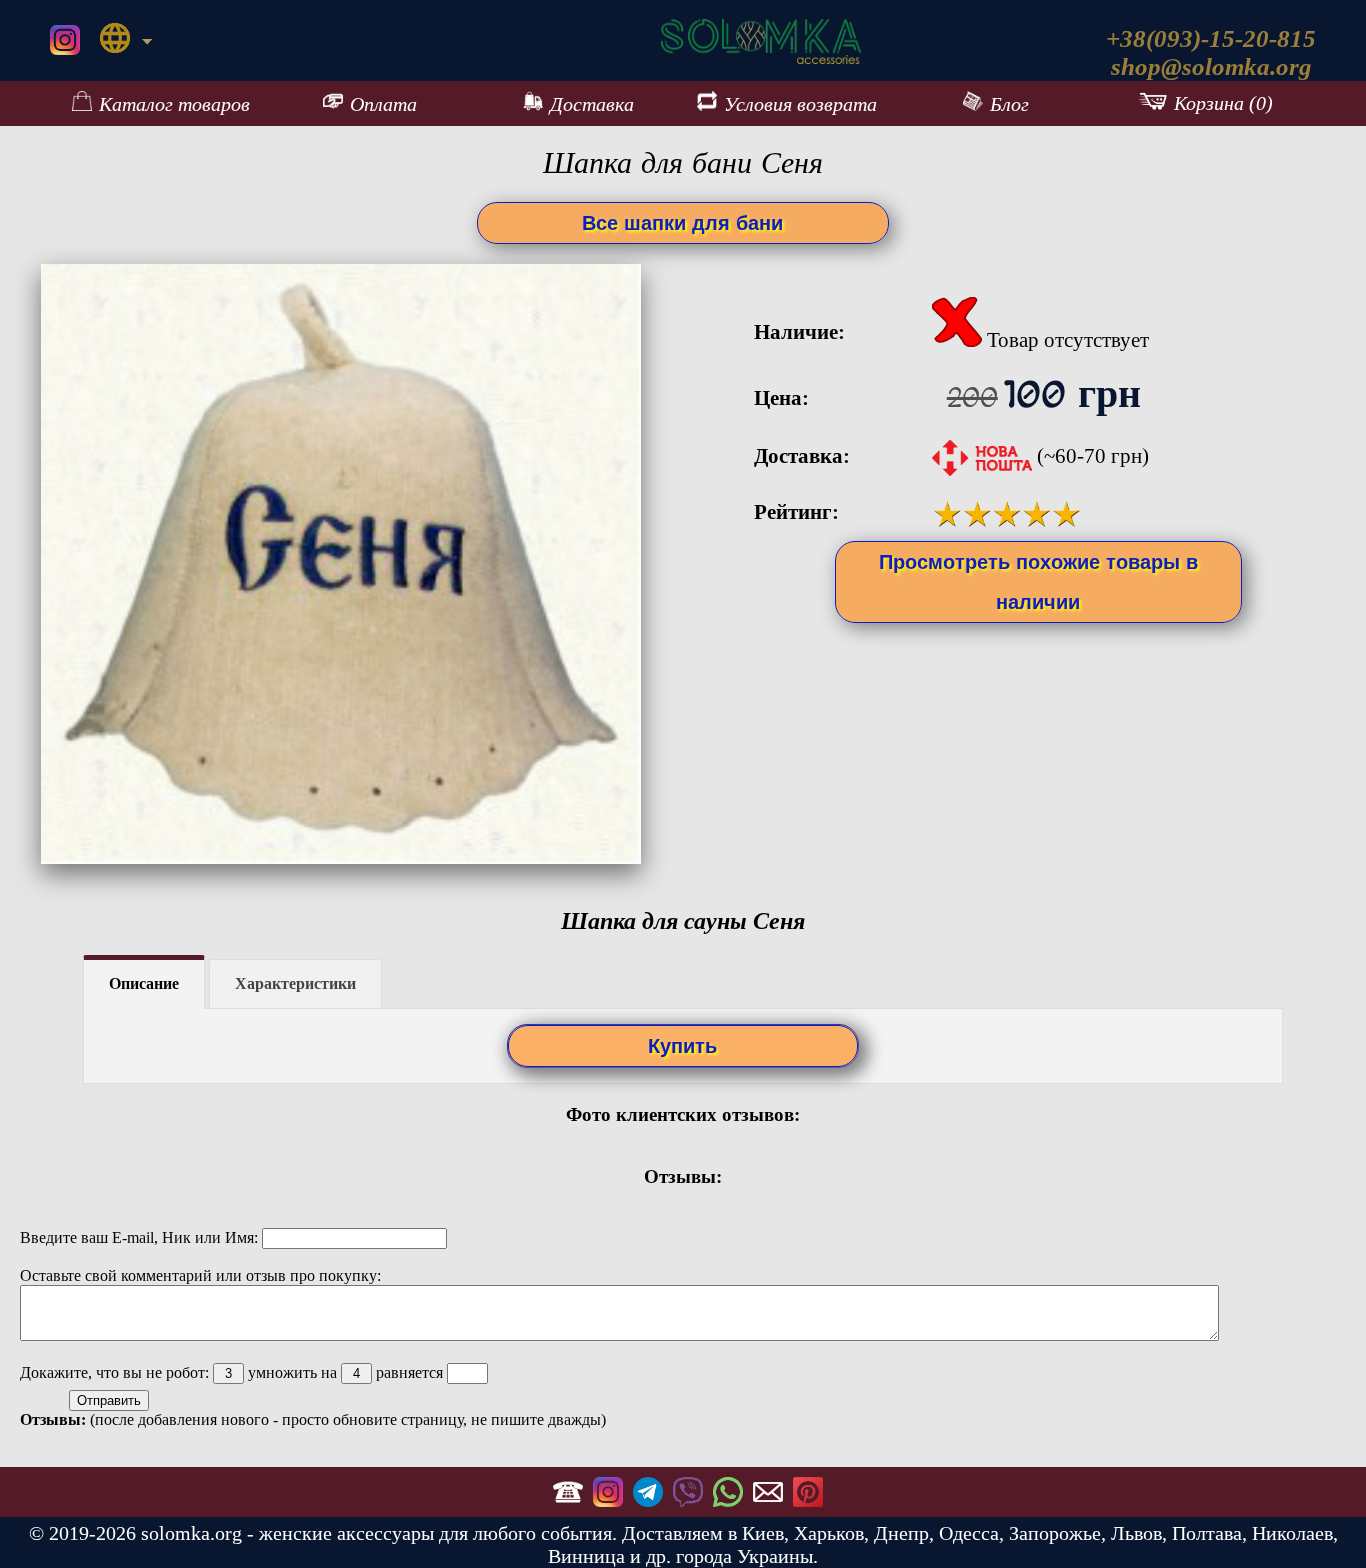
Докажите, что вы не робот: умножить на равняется (233, 1372)
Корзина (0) (1223, 103)
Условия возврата (800, 104)
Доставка (592, 104)
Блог (1009, 104)
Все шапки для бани (682, 223)
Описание (144, 983)
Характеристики (295, 983)
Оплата (383, 104)
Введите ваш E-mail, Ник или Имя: (141, 1237)
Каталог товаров (174, 104)
